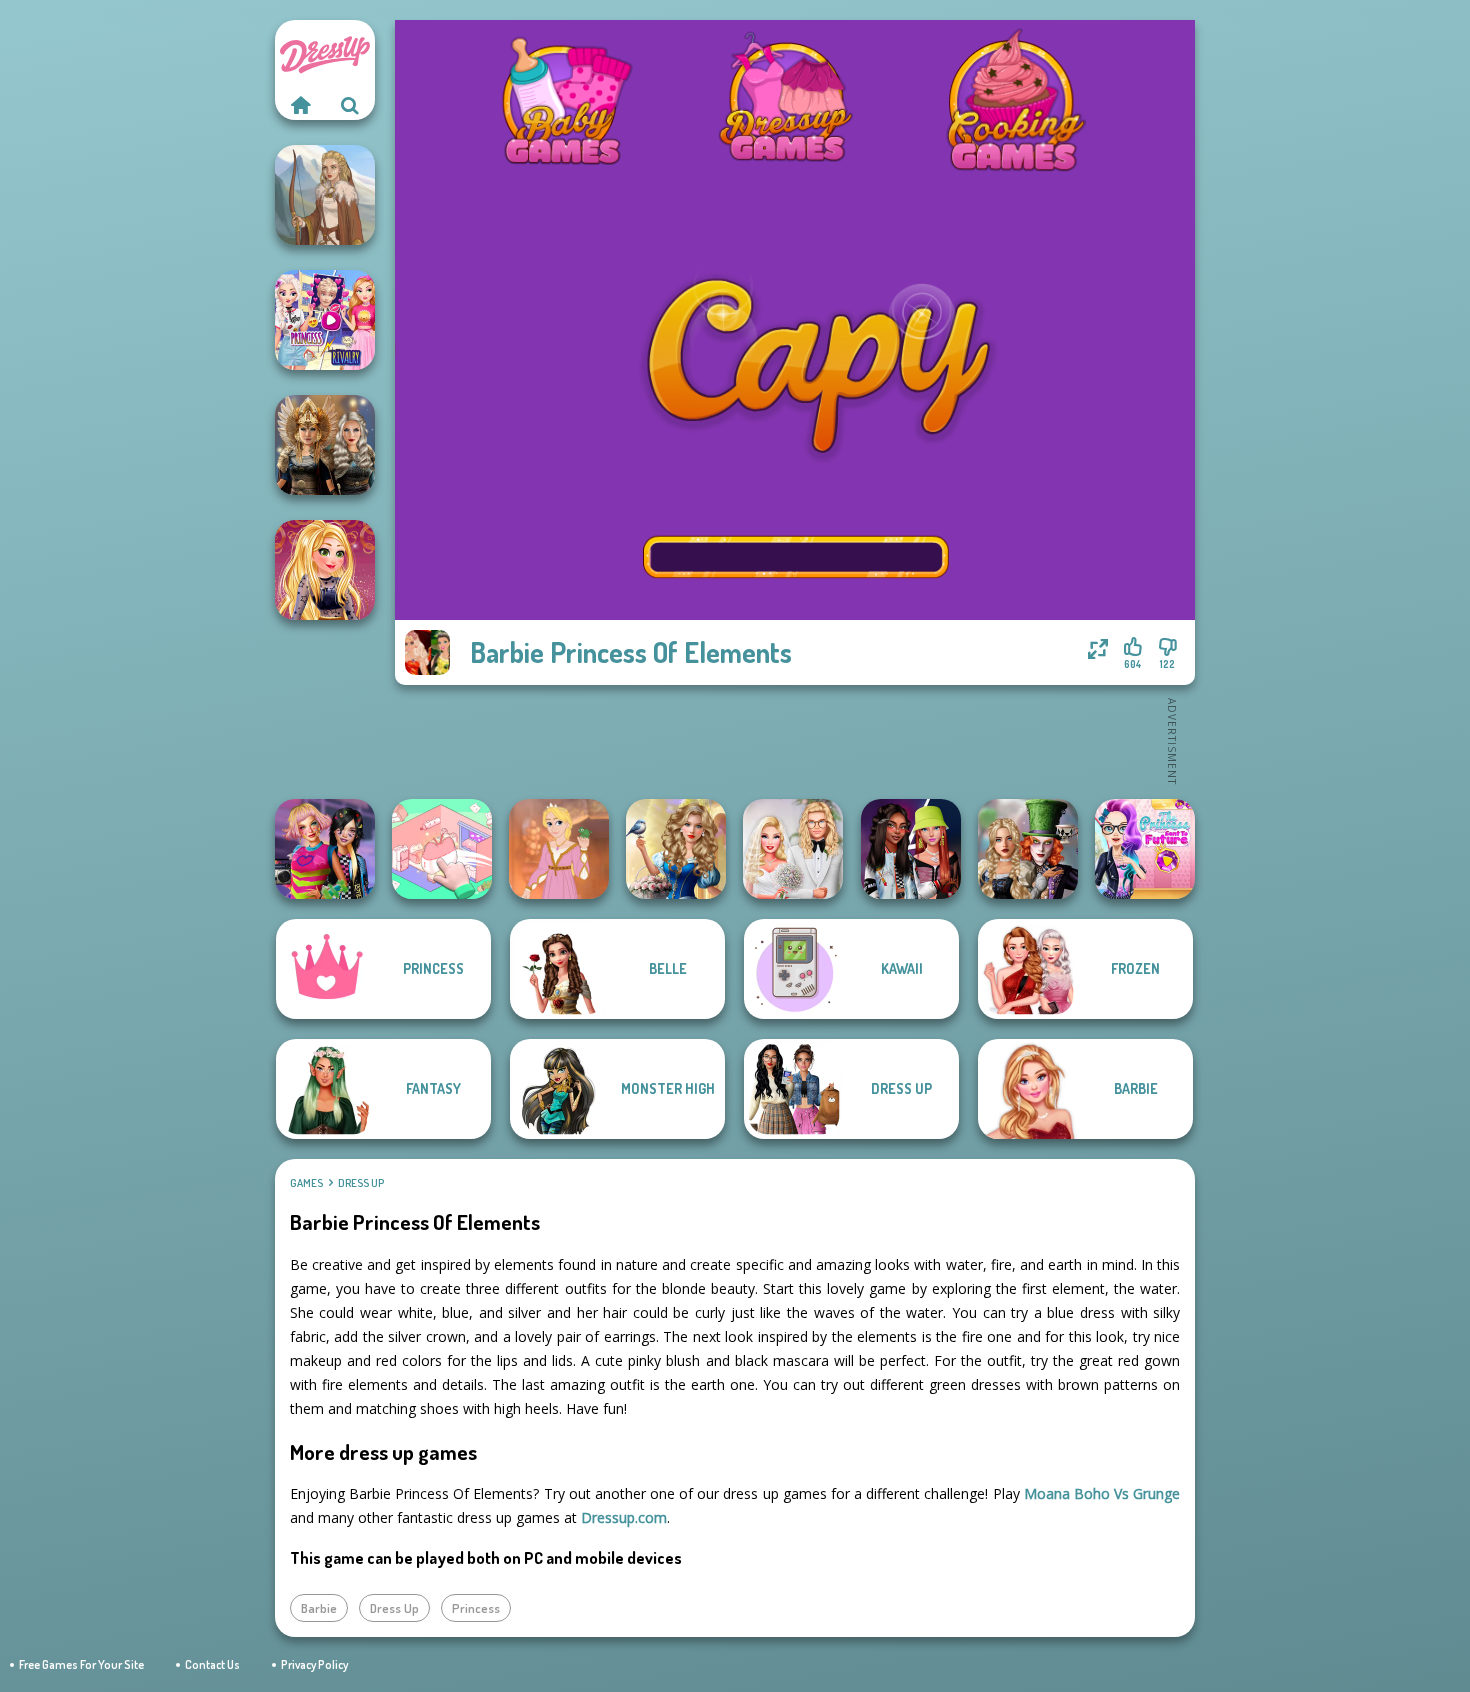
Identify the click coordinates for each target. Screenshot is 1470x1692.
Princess (476, 1608)
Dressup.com (624, 1517)
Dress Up (361, 1183)
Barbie (319, 1608)
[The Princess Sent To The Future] (1145, 849)
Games (306, 1183)
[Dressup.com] (300, 105)
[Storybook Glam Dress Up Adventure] (676, 849)
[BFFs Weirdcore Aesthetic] (325, 849)
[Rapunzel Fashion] (559, 849)
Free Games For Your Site (81, 1664)
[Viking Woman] (325, 195)
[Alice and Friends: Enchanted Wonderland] (1028, 849)
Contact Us (212, 1664)
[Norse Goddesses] (325, 445)
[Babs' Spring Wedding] (793, 849)
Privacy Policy (314, 1664)
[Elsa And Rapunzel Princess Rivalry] (325, 320)
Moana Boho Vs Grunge (1102, 1493)
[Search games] (350, 105)
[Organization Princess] (442, 849)
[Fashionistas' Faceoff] (911, 849)
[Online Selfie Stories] (325, 570)
